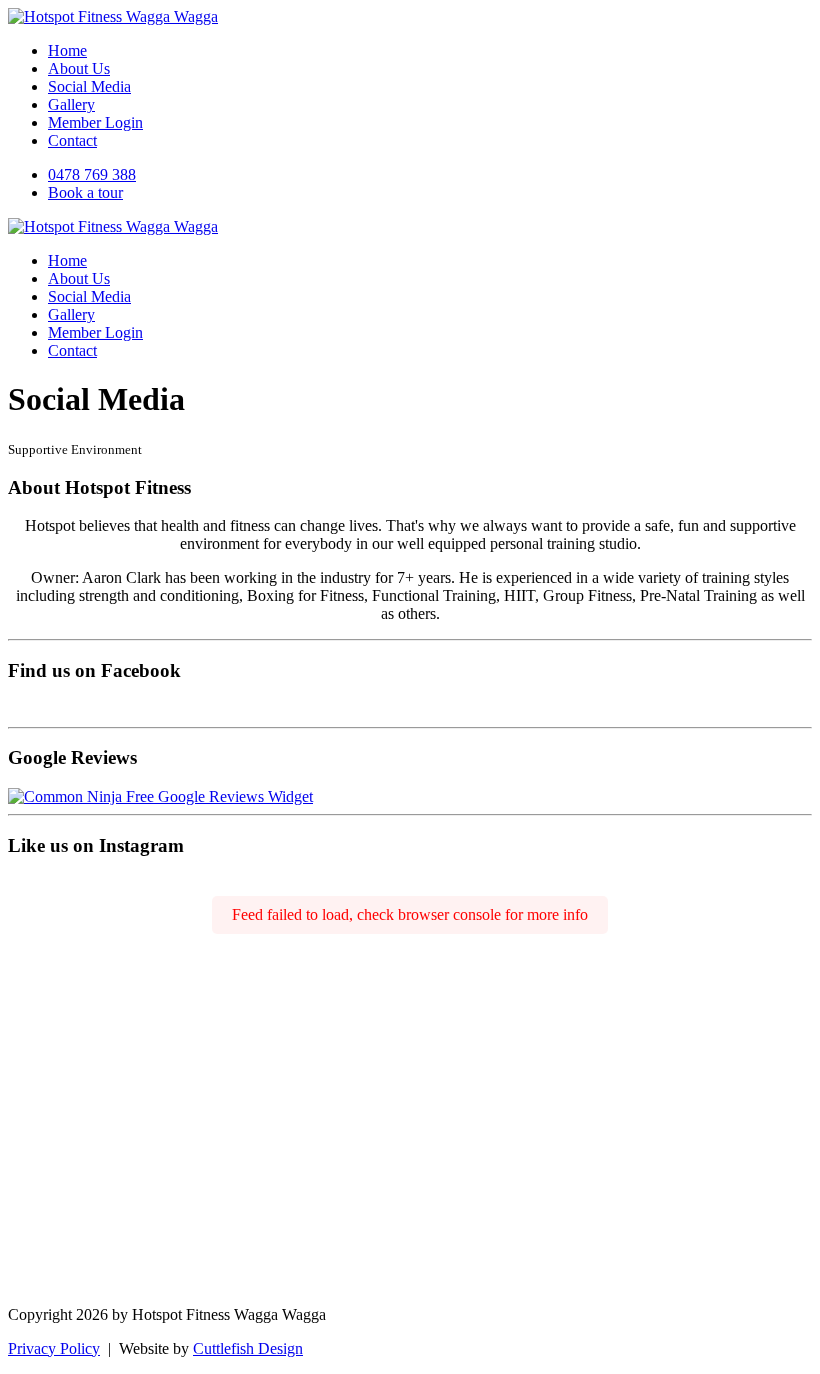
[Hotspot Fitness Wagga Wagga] (113, 16)
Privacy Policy (54, 1348)
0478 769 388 (92, 174)
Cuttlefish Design (248, 1348)
